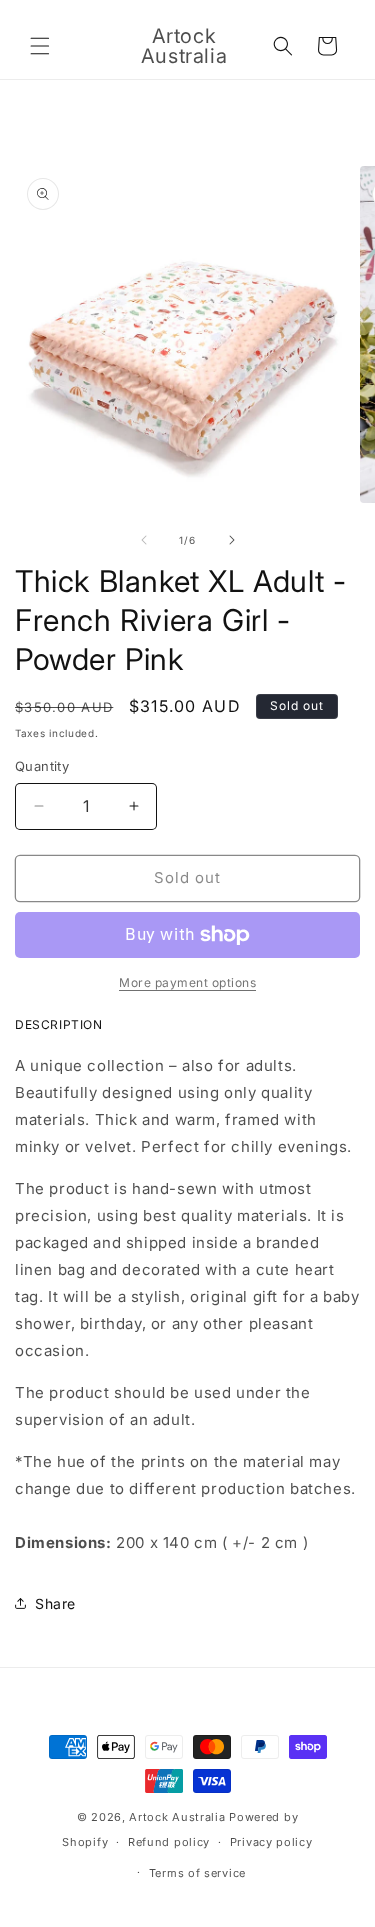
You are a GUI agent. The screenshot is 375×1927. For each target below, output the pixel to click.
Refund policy (169, 1842)
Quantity (42, 766)
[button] (40, 46)
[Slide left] (144, 540)
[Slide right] (232, 540)
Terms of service (197, 1873)
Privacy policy (271, 1842)
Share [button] (55, 1603)
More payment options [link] (187, 982)
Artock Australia (177, 1817)
